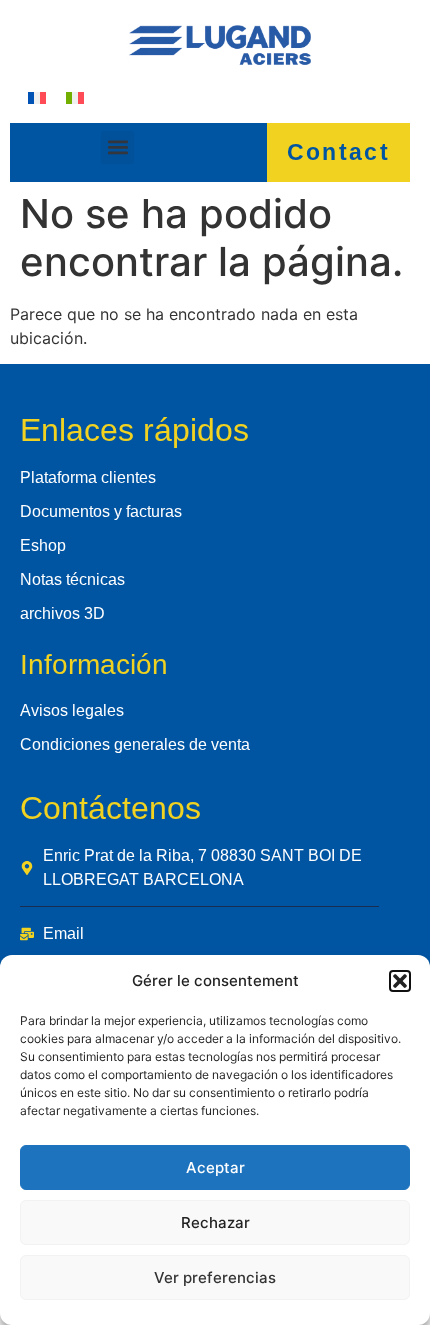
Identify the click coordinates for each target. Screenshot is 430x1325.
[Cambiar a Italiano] (75, 97)
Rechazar (215, 1222)
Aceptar (215, 1167)
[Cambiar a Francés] (37, 97)
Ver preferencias (215, 1277)
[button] (400, 981)
